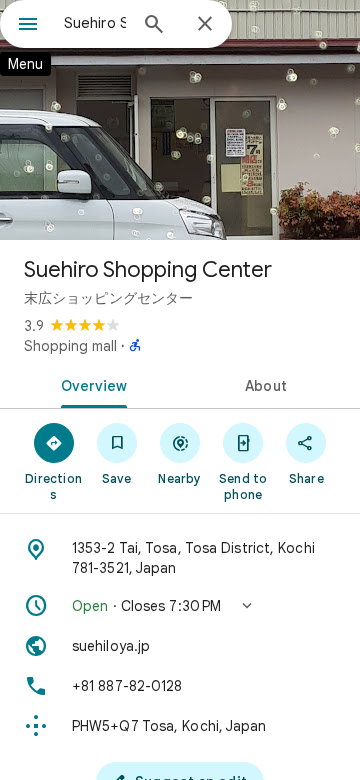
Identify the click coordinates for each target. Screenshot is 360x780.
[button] (180, 606)
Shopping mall (70, 346)
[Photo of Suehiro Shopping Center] (180, 120)
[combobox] (95, 23)
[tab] (90, 384)
